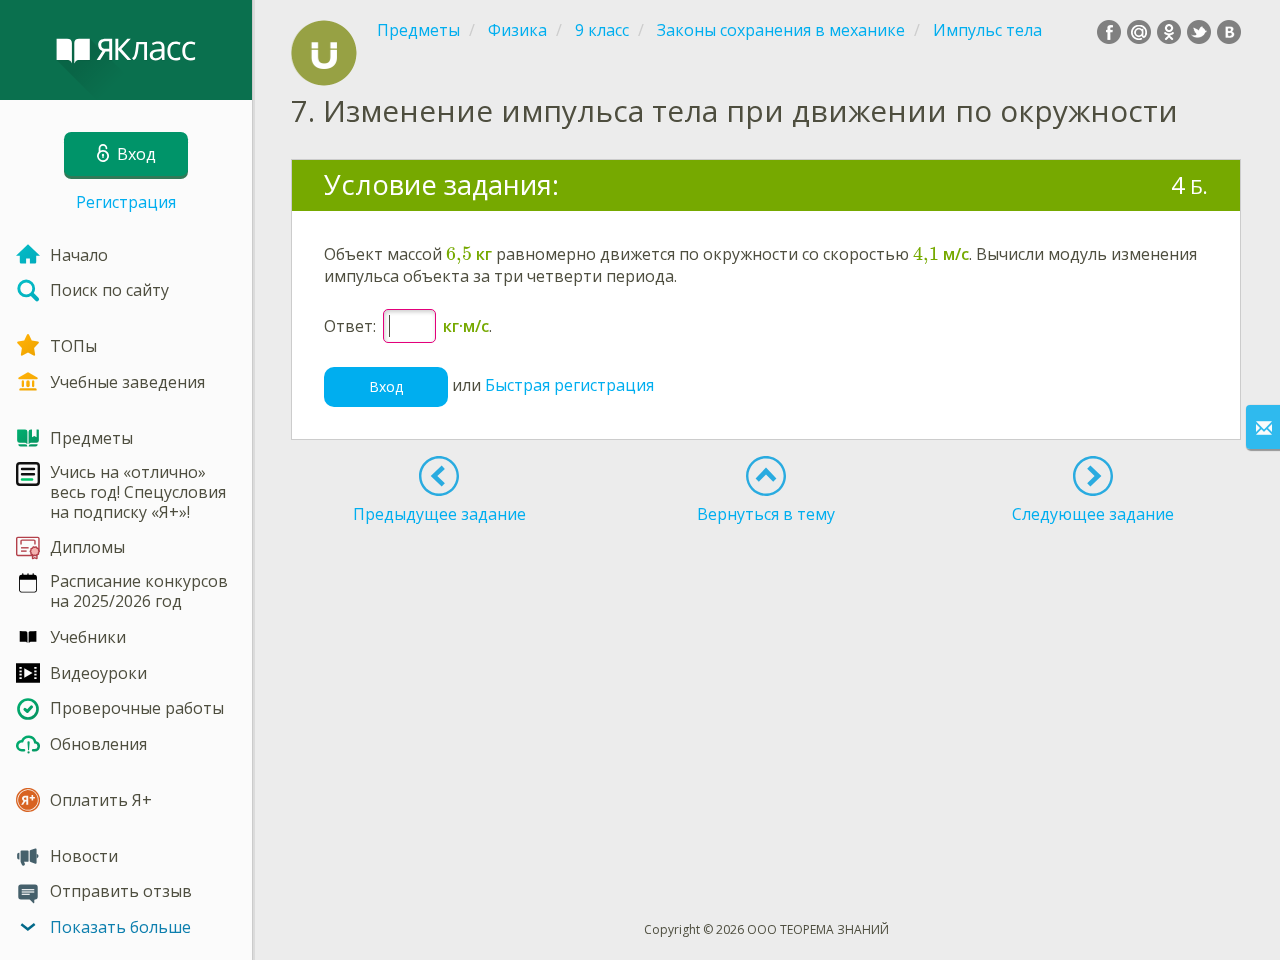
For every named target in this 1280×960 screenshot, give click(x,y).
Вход (386, 386)
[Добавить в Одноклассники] (1169, 32)
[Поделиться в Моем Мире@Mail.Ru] (1139, 32)
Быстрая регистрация (569, 385)
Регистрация (126, 202)
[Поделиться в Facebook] (1109, 32)
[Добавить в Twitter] (1199, 32)
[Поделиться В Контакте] (1229, 32)
